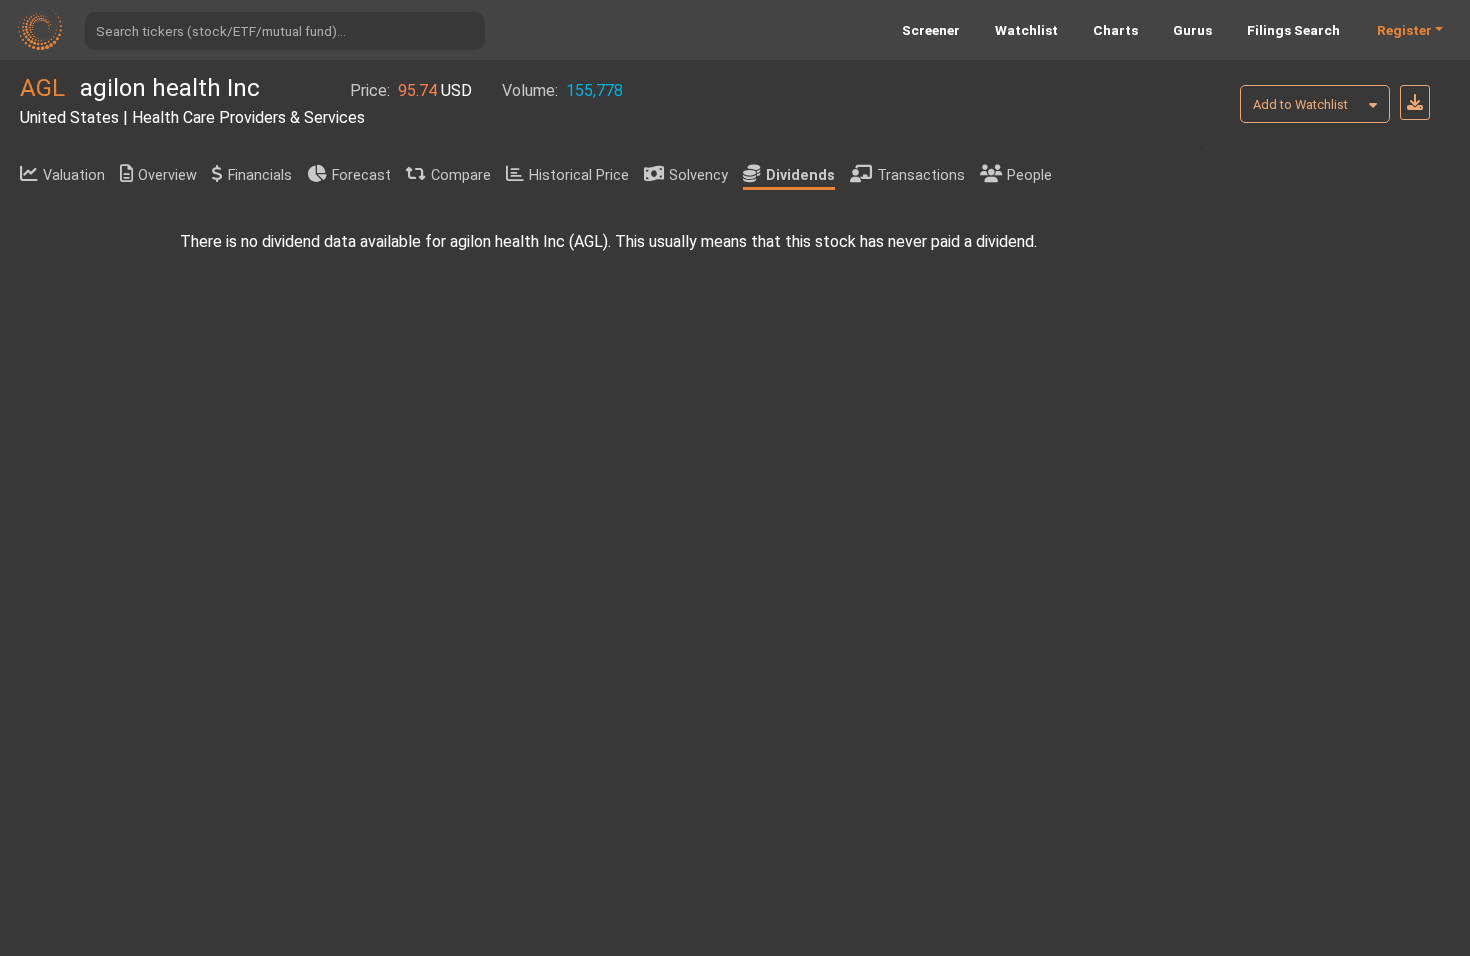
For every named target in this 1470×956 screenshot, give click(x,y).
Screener (931, 30)
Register (1404, 30)
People (1029, 175)
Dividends (800, 175)
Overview (167, 175)
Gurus (1192, 30)
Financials (260, 175)
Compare (461, 175)
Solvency (698, 175)
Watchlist (1026, 30)
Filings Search (1293, 30)
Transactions (921, 175)
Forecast (361, 175)
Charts (1115, 30)
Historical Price (579, 175)
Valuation (74, 175)
